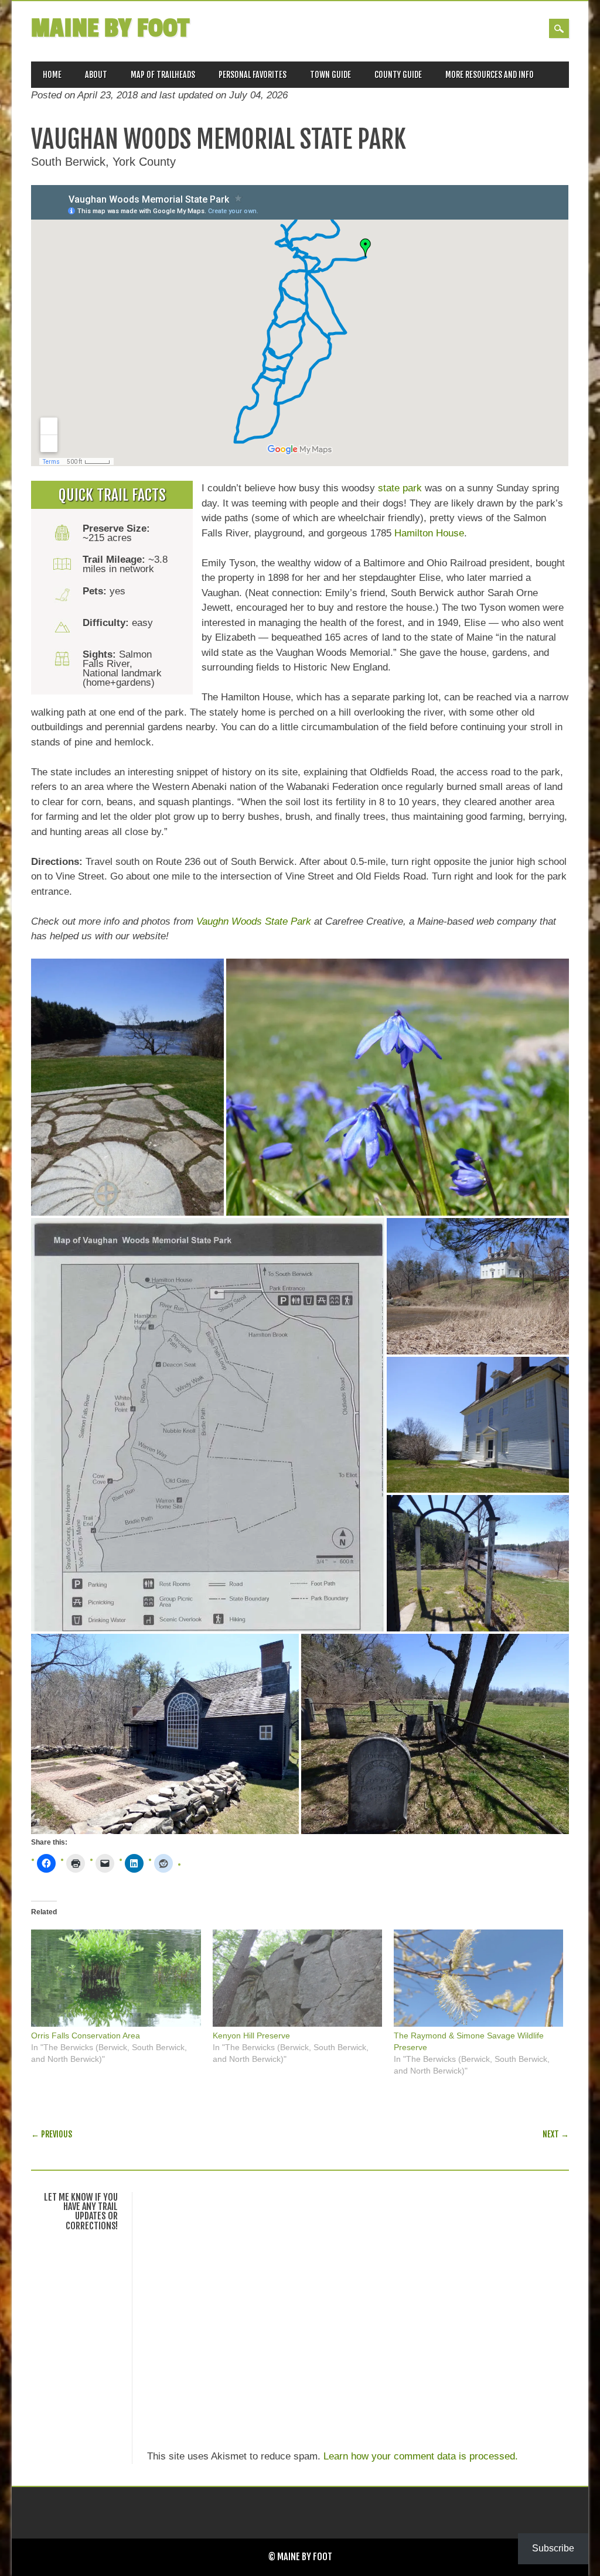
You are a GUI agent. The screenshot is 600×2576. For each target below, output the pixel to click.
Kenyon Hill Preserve (251, 2036)
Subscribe (553, 2548)
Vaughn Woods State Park (254, 921)
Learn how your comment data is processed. (421, 2456)
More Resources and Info (490, 75)
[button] (127, 1087)
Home (52, 75)
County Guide (398, 75)
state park (400, 488)
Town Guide (330, 75)
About (96, 75)
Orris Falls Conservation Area (86, 2036)
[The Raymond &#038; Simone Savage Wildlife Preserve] (478, 1978)
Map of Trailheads (163, 75)
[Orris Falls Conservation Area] (116, 1978)
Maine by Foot (110, 28)
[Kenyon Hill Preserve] (297, 1978)
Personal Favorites (253, 75)
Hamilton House (429, 533)
